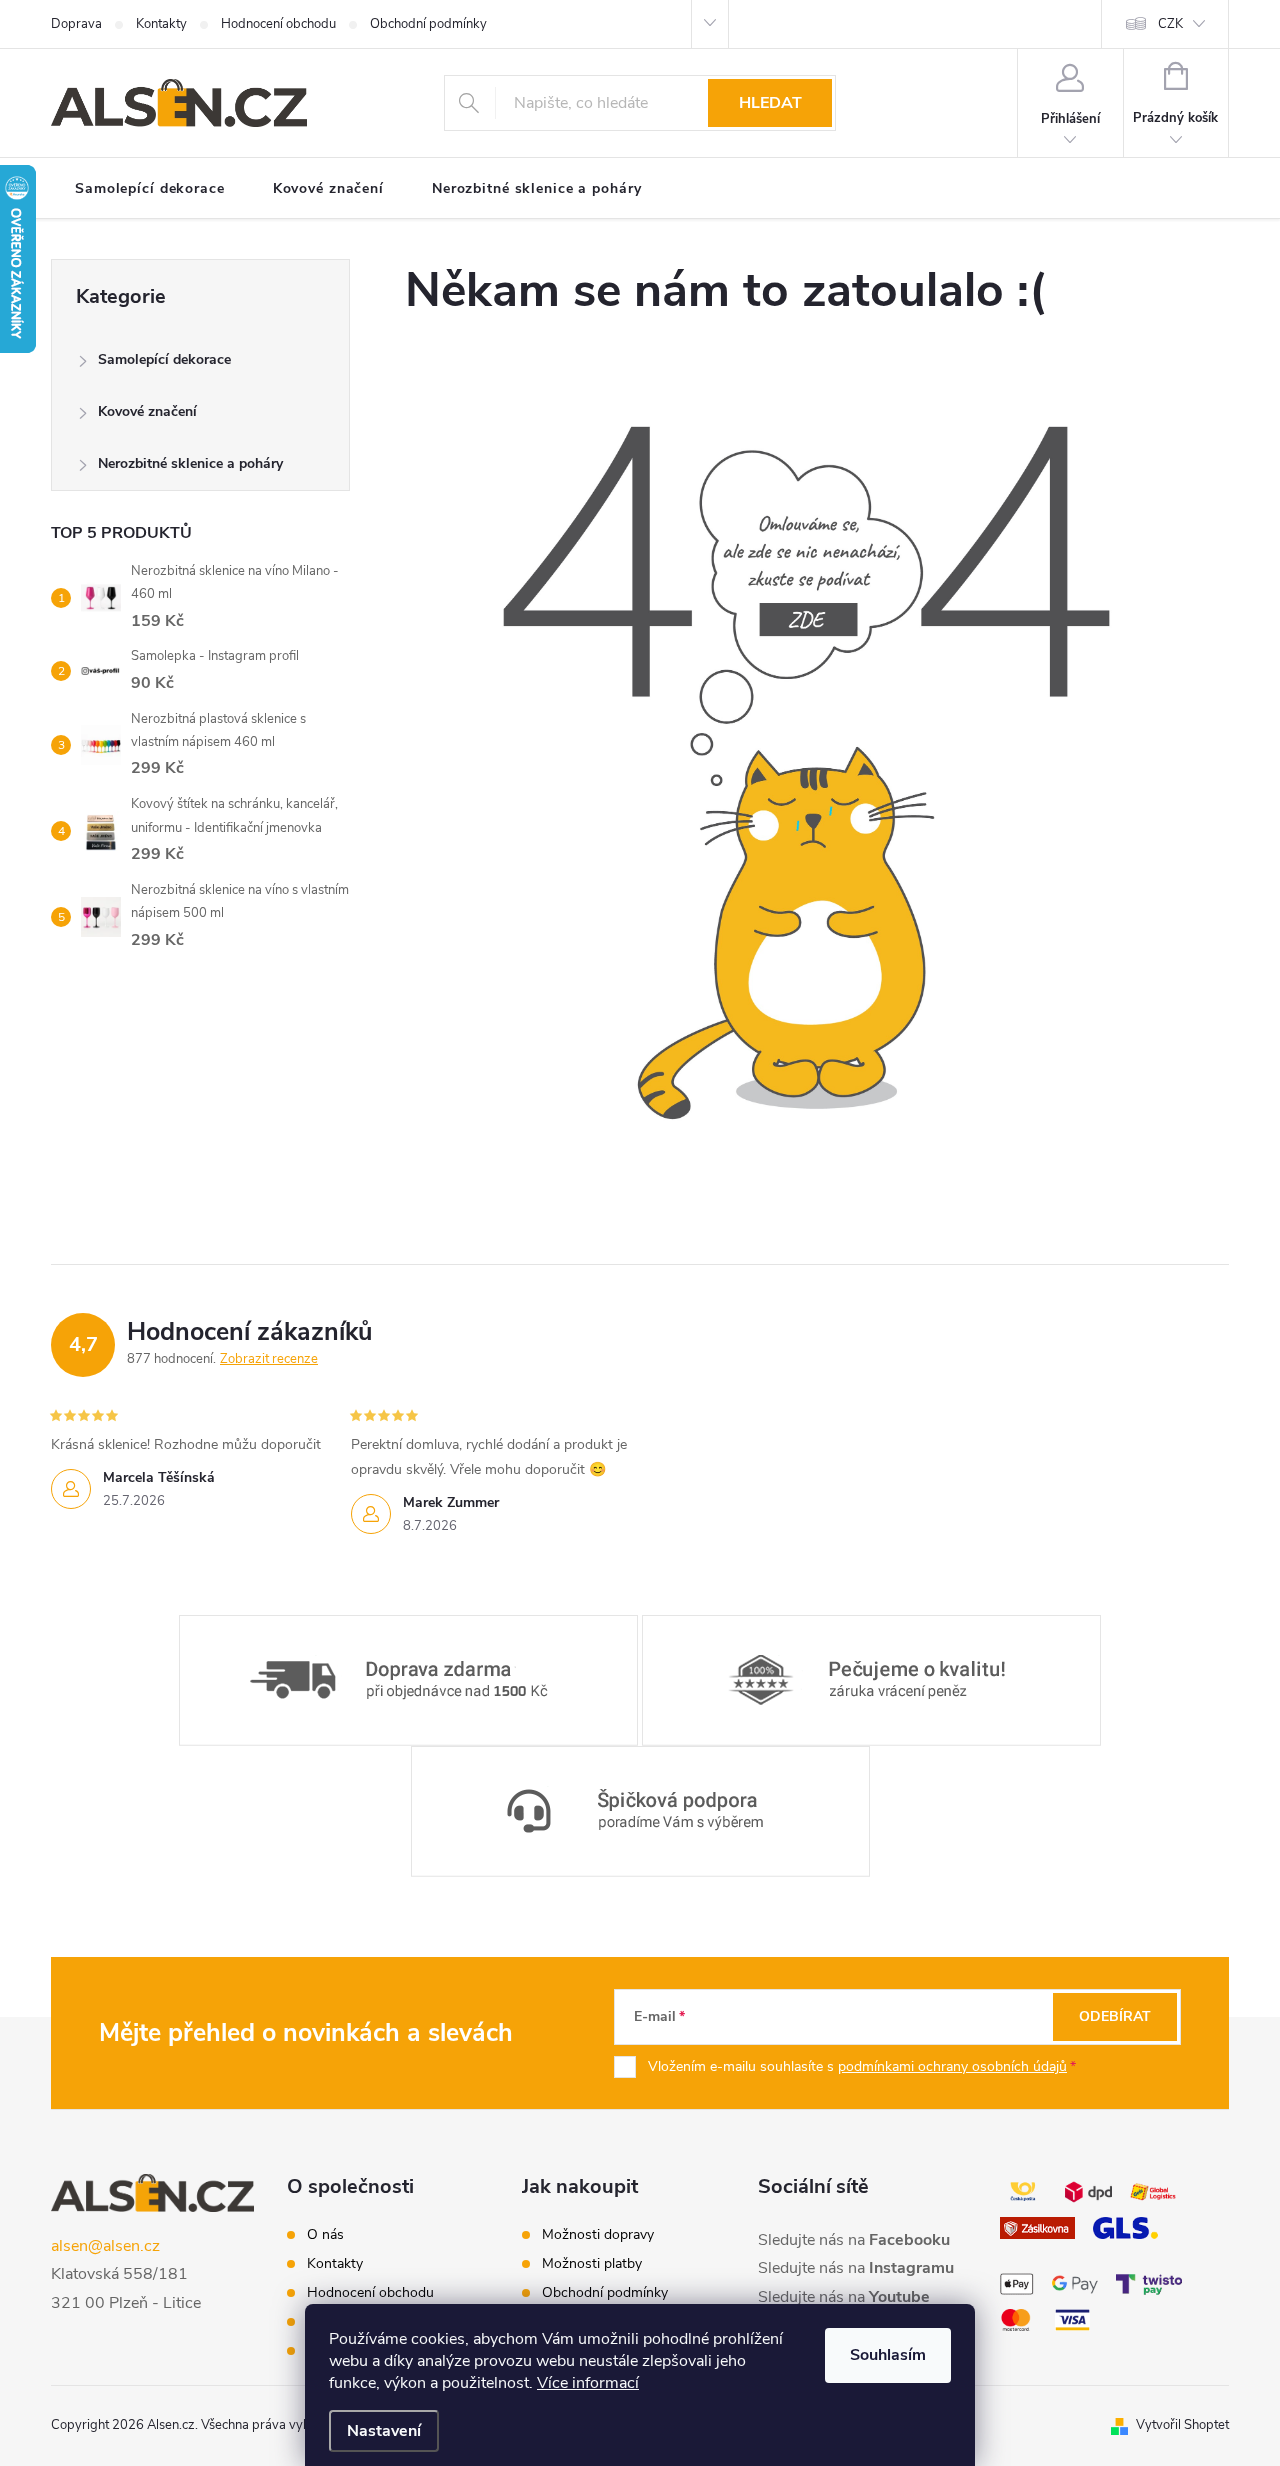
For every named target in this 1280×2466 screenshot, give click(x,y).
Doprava (76, 24)
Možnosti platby (592, 2264)
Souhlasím (888, 2355)
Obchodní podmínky (428, 24)
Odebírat (1115, 2016)
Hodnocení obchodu (278, 24)
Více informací (588, 2383)
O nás (325, 2235)
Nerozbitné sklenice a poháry (190, 463)
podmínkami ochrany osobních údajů (952, 2066)
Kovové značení (147, 411)
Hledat (770, 103)
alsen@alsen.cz (105, 2246)
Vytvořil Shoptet (1182, 2425)
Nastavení (384, 2431)
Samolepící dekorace (164, 359)
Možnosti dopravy (598, 2235)
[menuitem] (150, 189)
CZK (1170, 24)
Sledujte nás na (854, 2240)
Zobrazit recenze (269, 1359)
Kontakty (161, 24)
